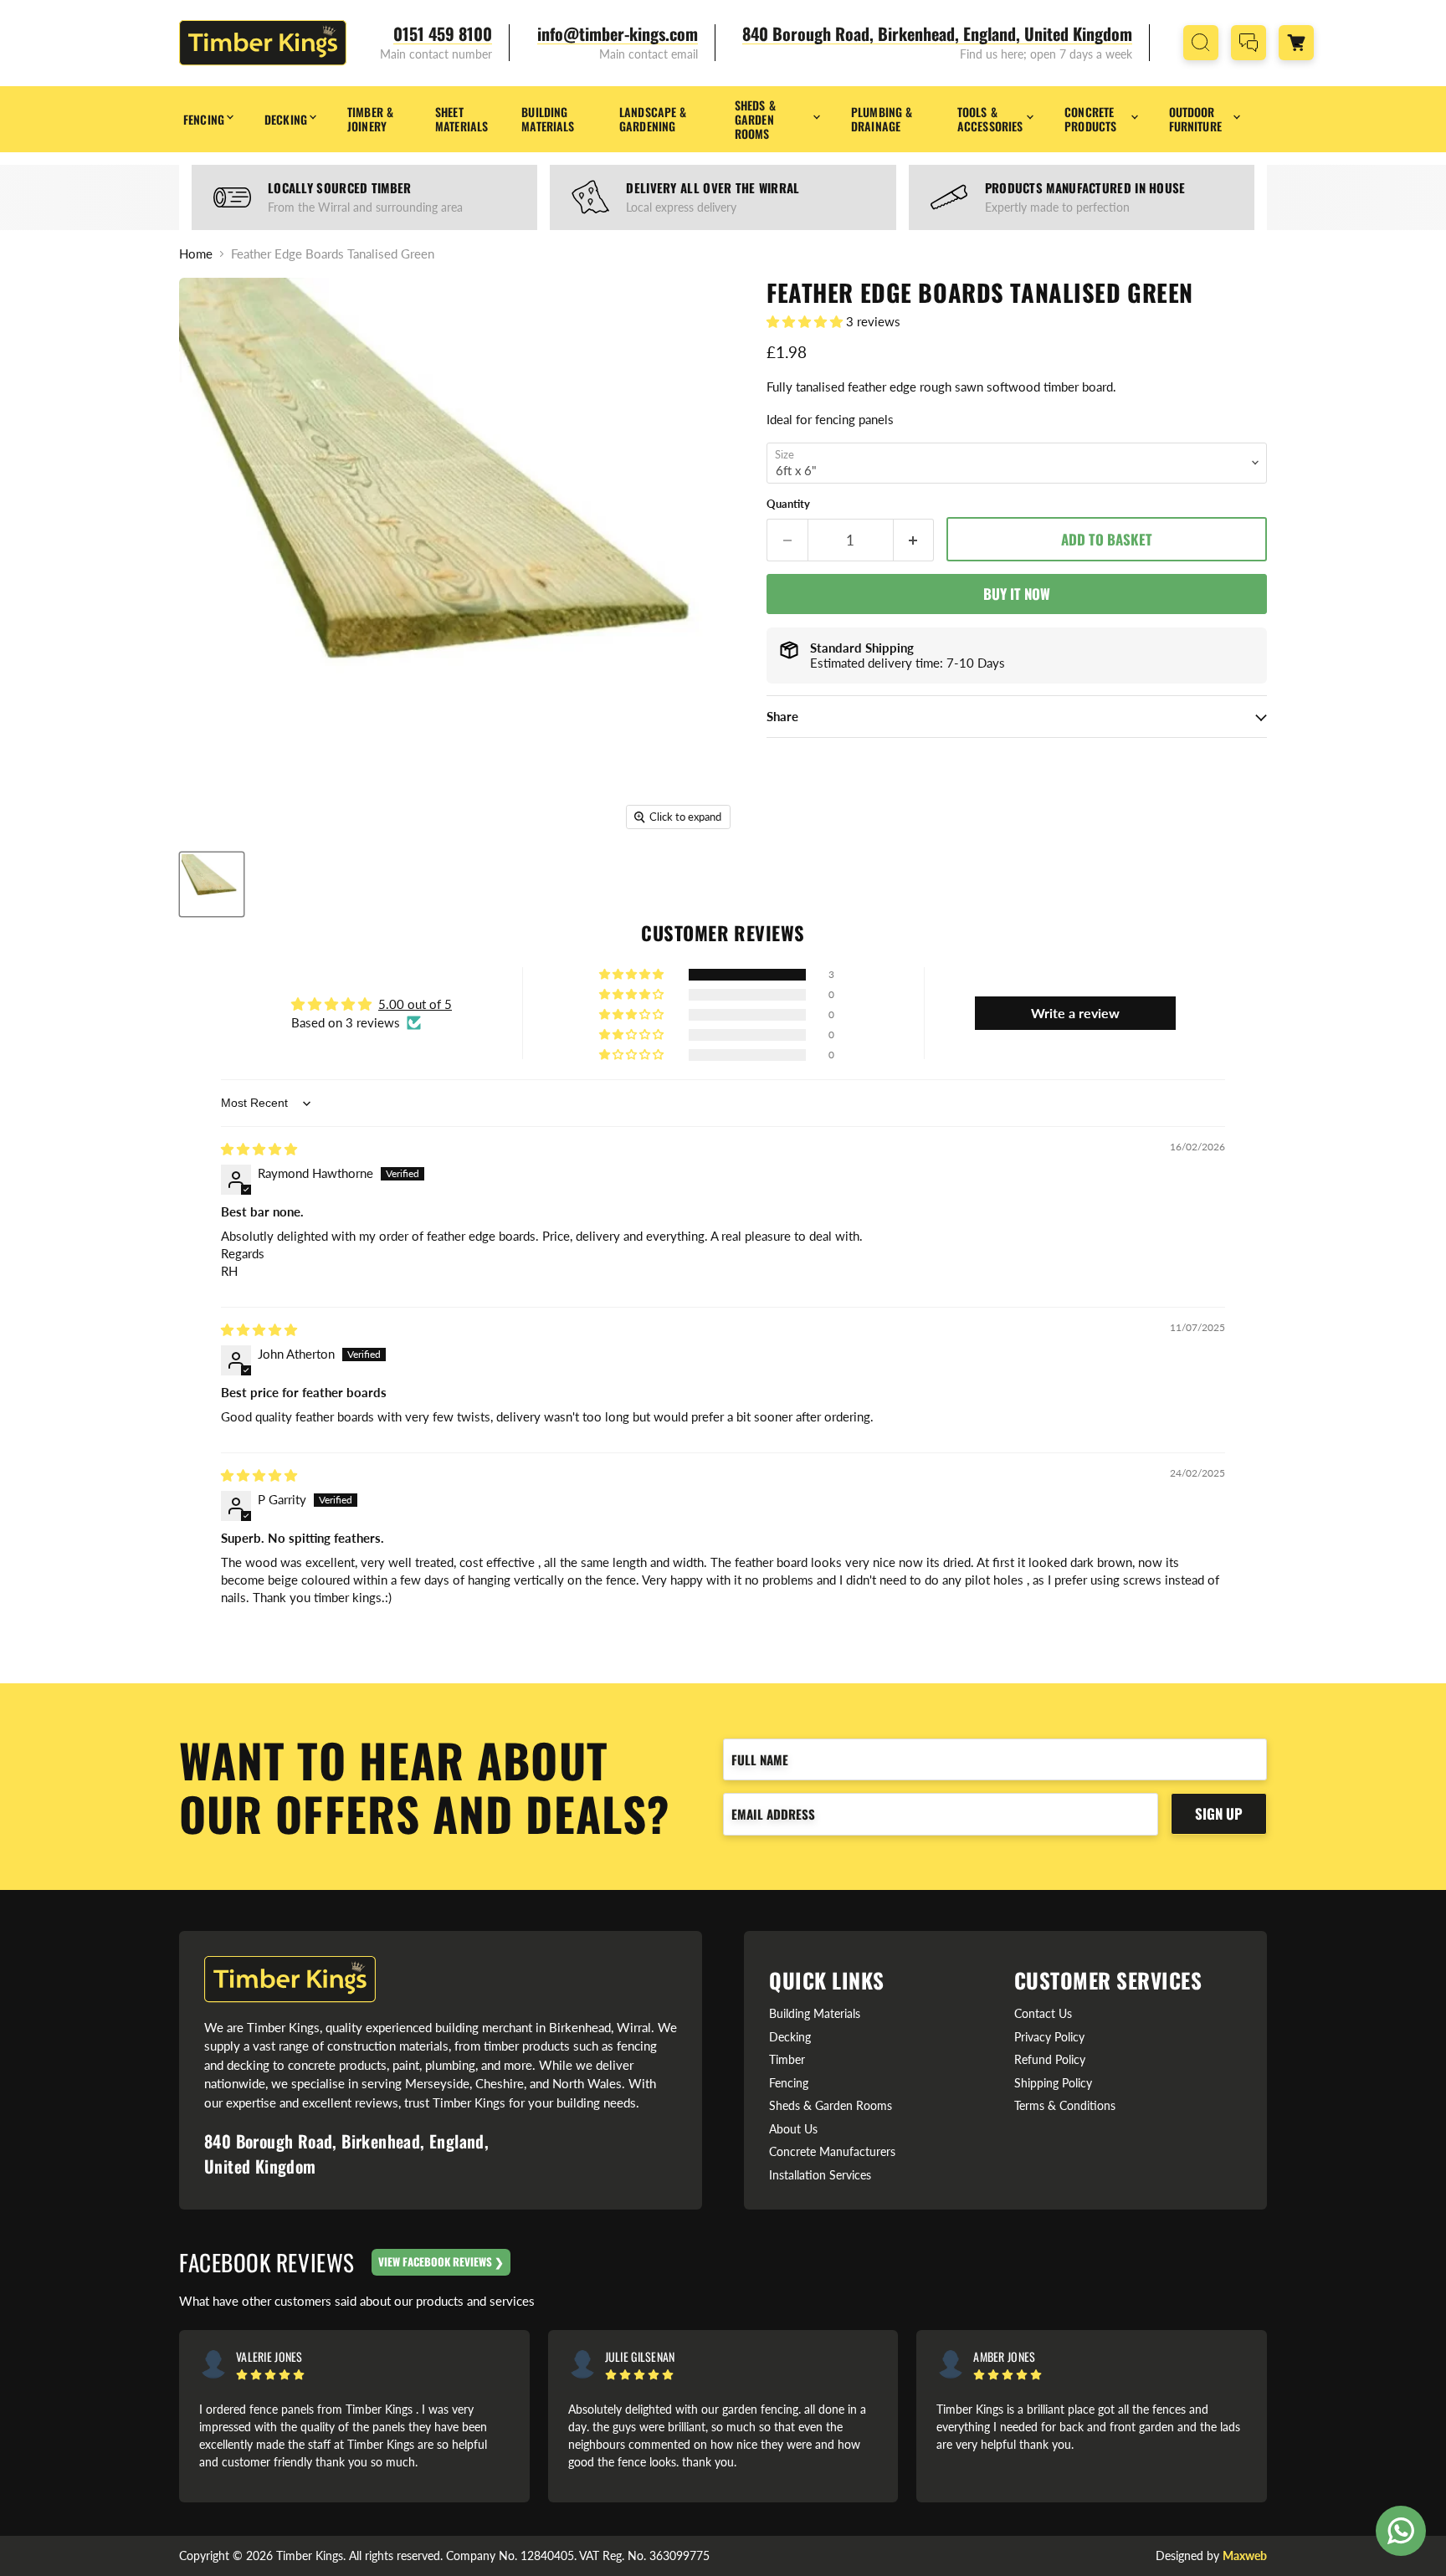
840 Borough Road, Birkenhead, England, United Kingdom (937, 34)
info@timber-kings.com (618, 34)
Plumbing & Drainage (882, 119)
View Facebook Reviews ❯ (441, 2261)
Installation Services (820, 2175)
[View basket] (1296, 43)
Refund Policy (1050, 2059)
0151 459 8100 (443, 34)
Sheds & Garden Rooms (755, 119)
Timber (787, 2059)
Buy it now (1017, 594)
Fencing (204, 119)
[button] (806, 321)
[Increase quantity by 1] (914, 540)
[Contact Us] (1249, 43)
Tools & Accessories (990, 119)
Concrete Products (1090, 119)
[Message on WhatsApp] (1401, 2531)
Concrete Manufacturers (832, 2151)
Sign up (1219, 1813)
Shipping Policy (1053, 2083)
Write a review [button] (1075, 1013)
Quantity (788, 504)
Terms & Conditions (1065, 2105)
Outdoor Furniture (1195, 119)
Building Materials (548, 119)
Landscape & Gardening (653, 119)
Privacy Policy (1049, 2037)
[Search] (1201, 43)
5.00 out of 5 (415, 1004)
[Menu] (1336, 43)
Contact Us (1043, 2013)
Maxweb (1245, 2556)
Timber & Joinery (370, 119)
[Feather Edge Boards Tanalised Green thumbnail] (212, 884)
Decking (286, 119)
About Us (793, 2129)
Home (196, 254)
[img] (259, 1149)
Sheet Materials (461, 119)
